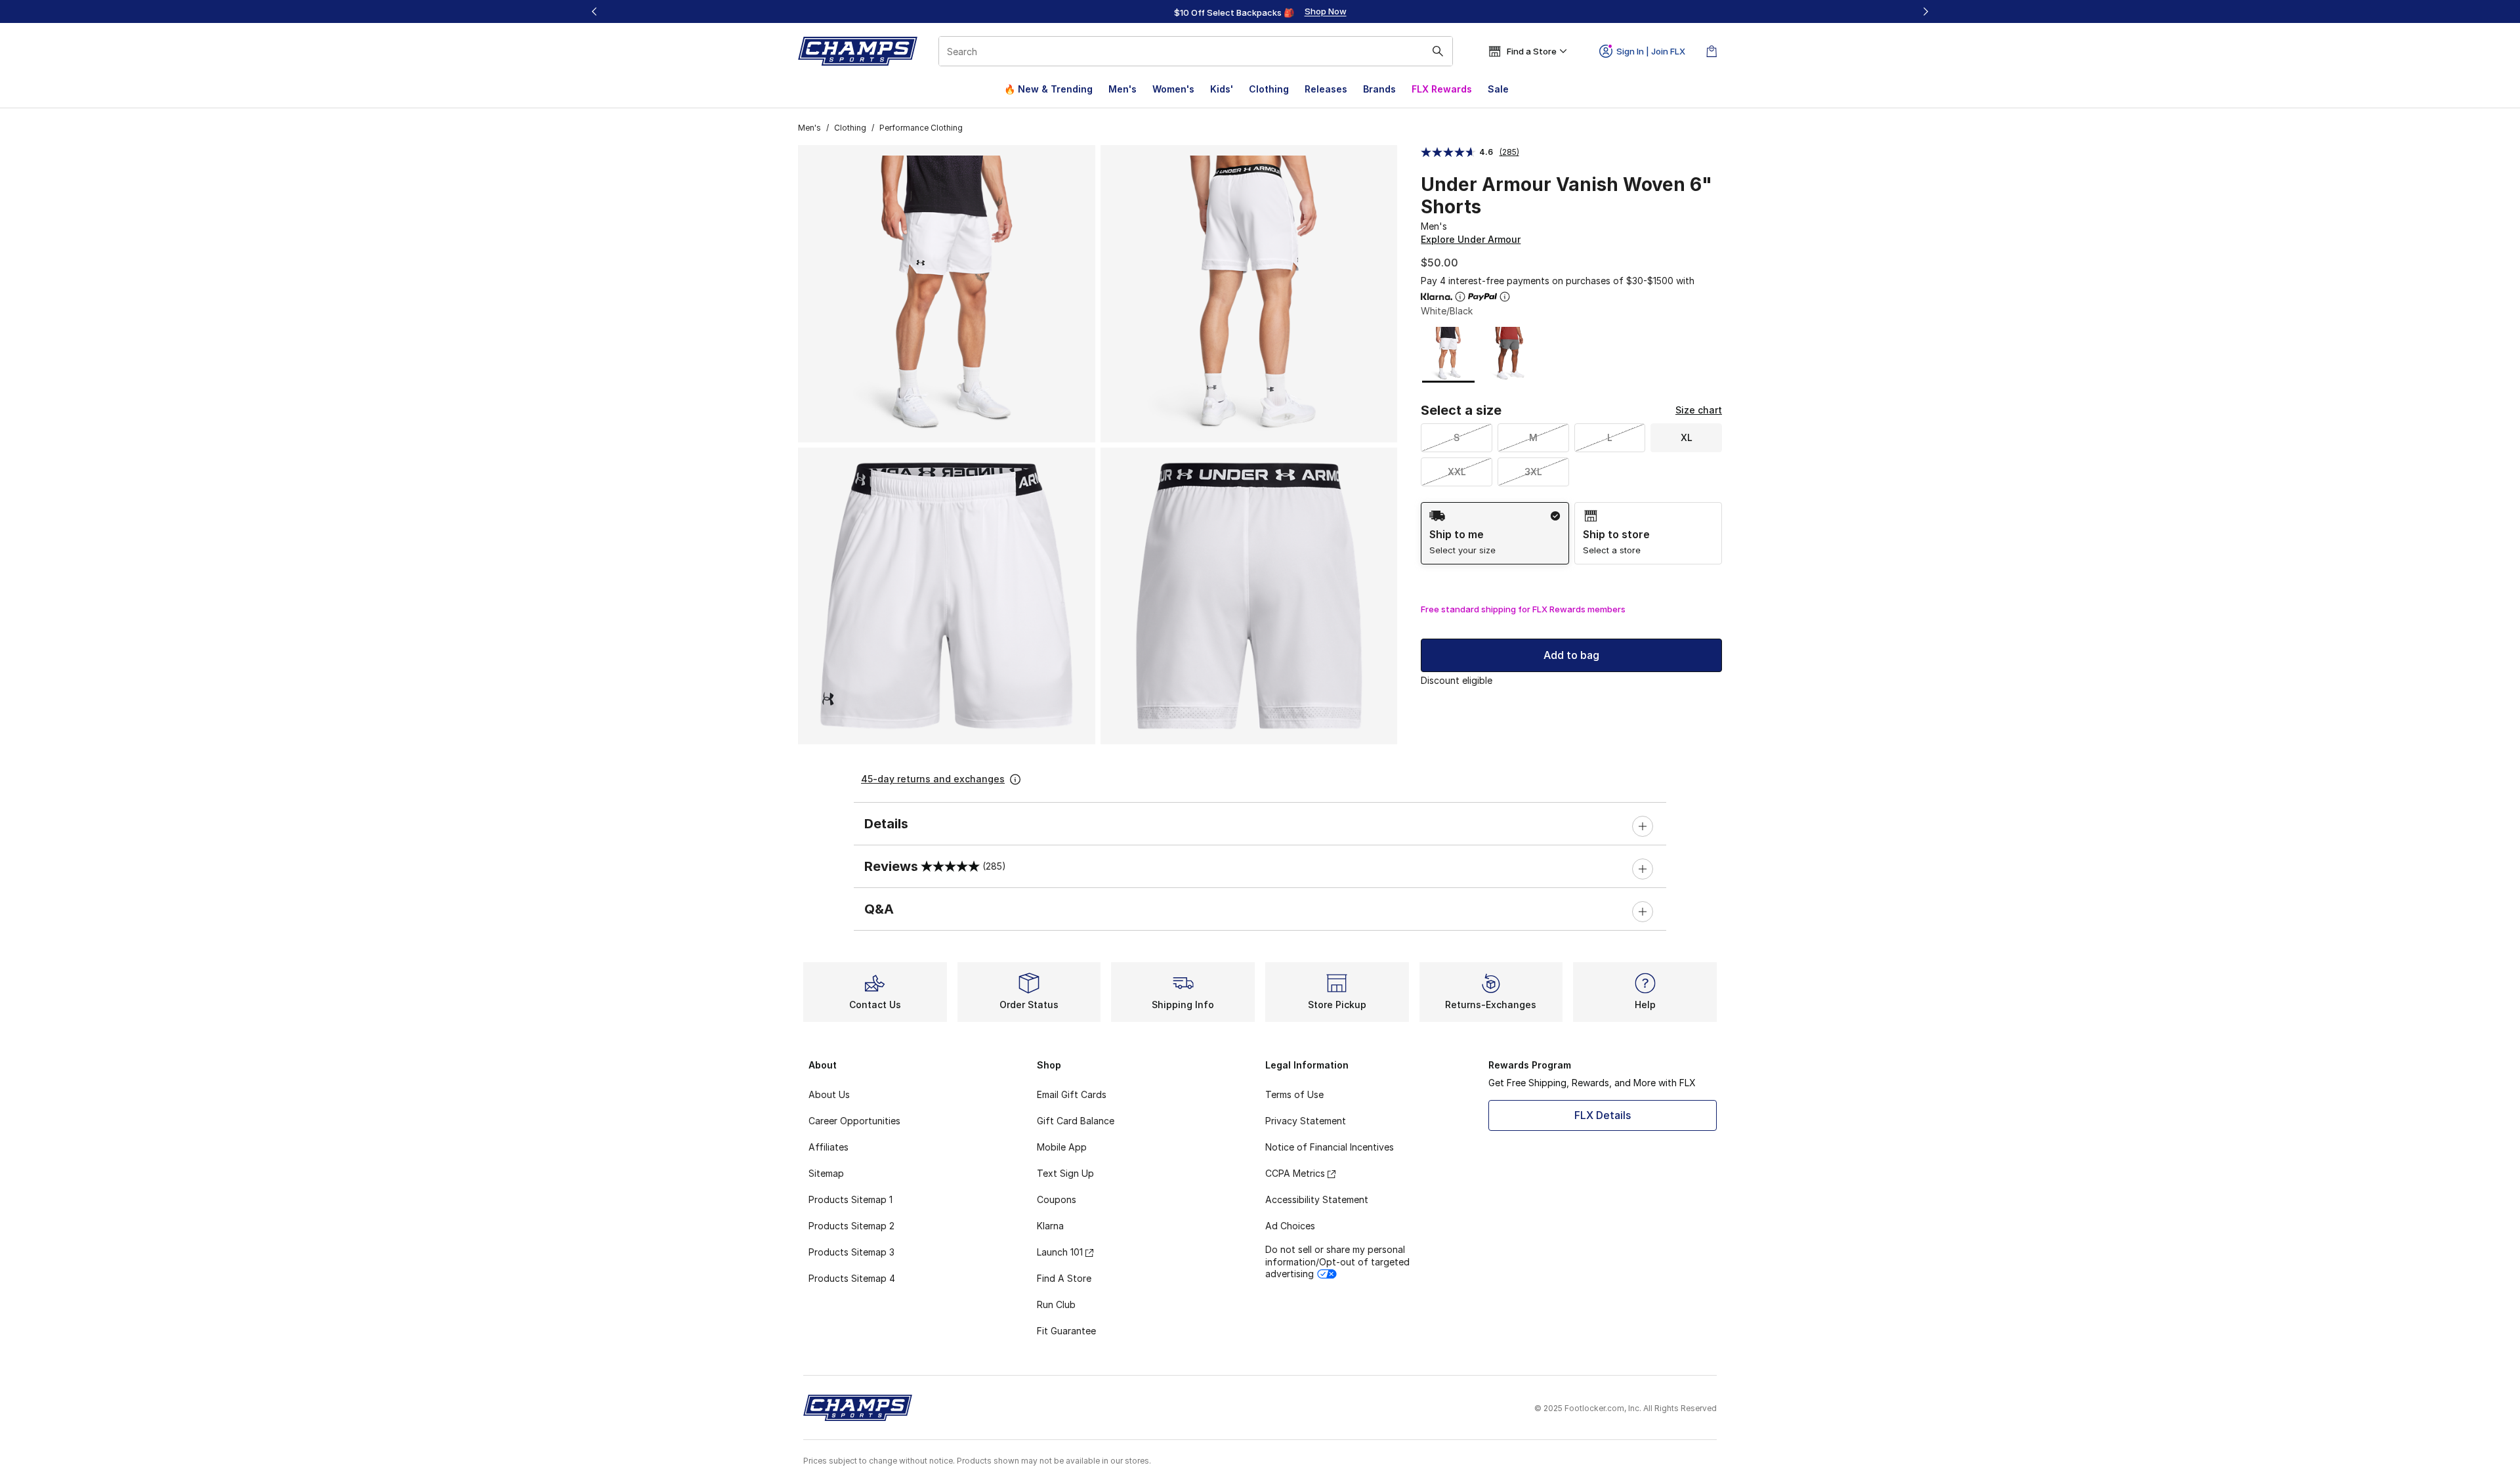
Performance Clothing (921, 128)
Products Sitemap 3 (851, 1252)
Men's (1123, 89)
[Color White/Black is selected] (1449, 353)
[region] (1260, 12)
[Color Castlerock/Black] (1509, 353)
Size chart (1699, 410)
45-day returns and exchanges (933, 779)
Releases (1326, 89)
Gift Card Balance (1076, 1121)
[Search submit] (1438, 51)
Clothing (1269, 89)
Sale (1498, 89)
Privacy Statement (1306, 1121)
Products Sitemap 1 (850, 1199)
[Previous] (595, 11)
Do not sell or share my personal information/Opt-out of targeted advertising (1337, 1261)
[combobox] (1196, 51)
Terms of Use (1294, 1094)
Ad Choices (1290, 1226)
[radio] (1495, 533)
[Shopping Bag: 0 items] (1711, 51)
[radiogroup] (1571, 533)
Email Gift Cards (1072, 1094)
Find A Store (1064, 1278)
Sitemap (826, 1173)
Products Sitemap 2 (851, 1226)
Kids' (1222, 89)
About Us (829, 1094)
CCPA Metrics (1295, 1173)
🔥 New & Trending (1048, 89)
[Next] (1925, 11)
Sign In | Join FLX (1651, 51)
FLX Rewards (1442, 89)
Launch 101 (1060, 1252)
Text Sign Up (1065, 1173)
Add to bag (1571, 655)
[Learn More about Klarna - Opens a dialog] (1460, 297)
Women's (1173, 89)
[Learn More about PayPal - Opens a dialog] (1505, 297)
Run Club (1056, 1304)
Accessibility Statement (1317, 1199)
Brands (1379, 89)
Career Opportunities (854, 1121)
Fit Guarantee (1066, 1331)
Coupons (1057, 1199)
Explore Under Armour (1471, 239)
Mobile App (1062, 1147)
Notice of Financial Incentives (1330, 1147)
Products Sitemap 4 (852, 1278)
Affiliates (829, 1147)
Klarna (1050, 1226)
